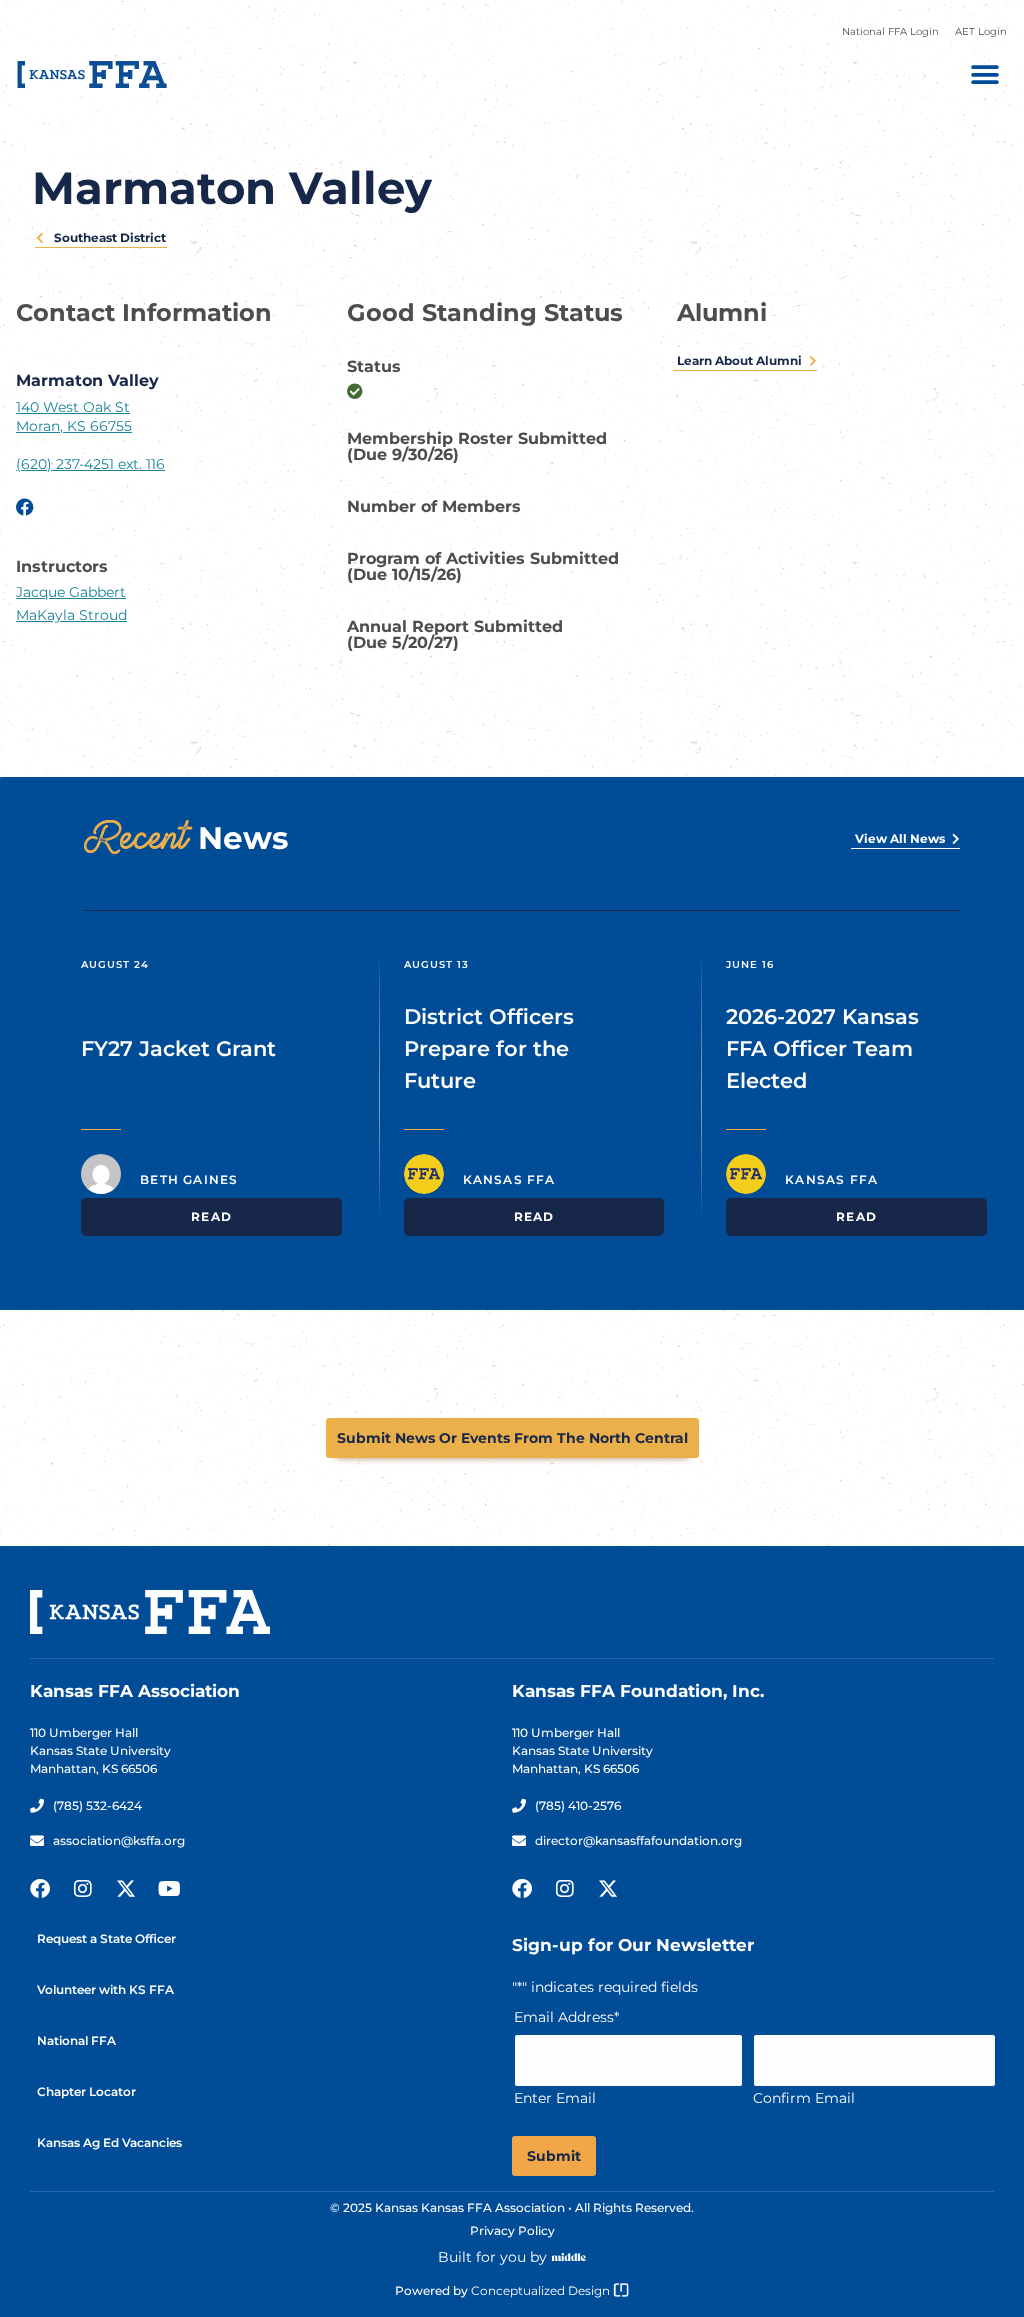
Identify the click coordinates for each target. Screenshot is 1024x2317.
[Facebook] (40, 1889)
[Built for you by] (569, 2257)
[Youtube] (169, 1889)
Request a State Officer (106, 1938)
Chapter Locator (86, 2091)
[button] (984, 74)
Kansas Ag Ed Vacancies (109, 2142)
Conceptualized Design (542, 2290)
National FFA (76, 2040)
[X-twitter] (126, 1889)
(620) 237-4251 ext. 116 (90, 464)
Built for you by (492, 2257)
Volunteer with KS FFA (105, 1989)
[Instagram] (83, 1889)
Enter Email (555, 2098)
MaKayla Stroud (71, 615)
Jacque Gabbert (71, 592)
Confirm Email (804, 2098)
